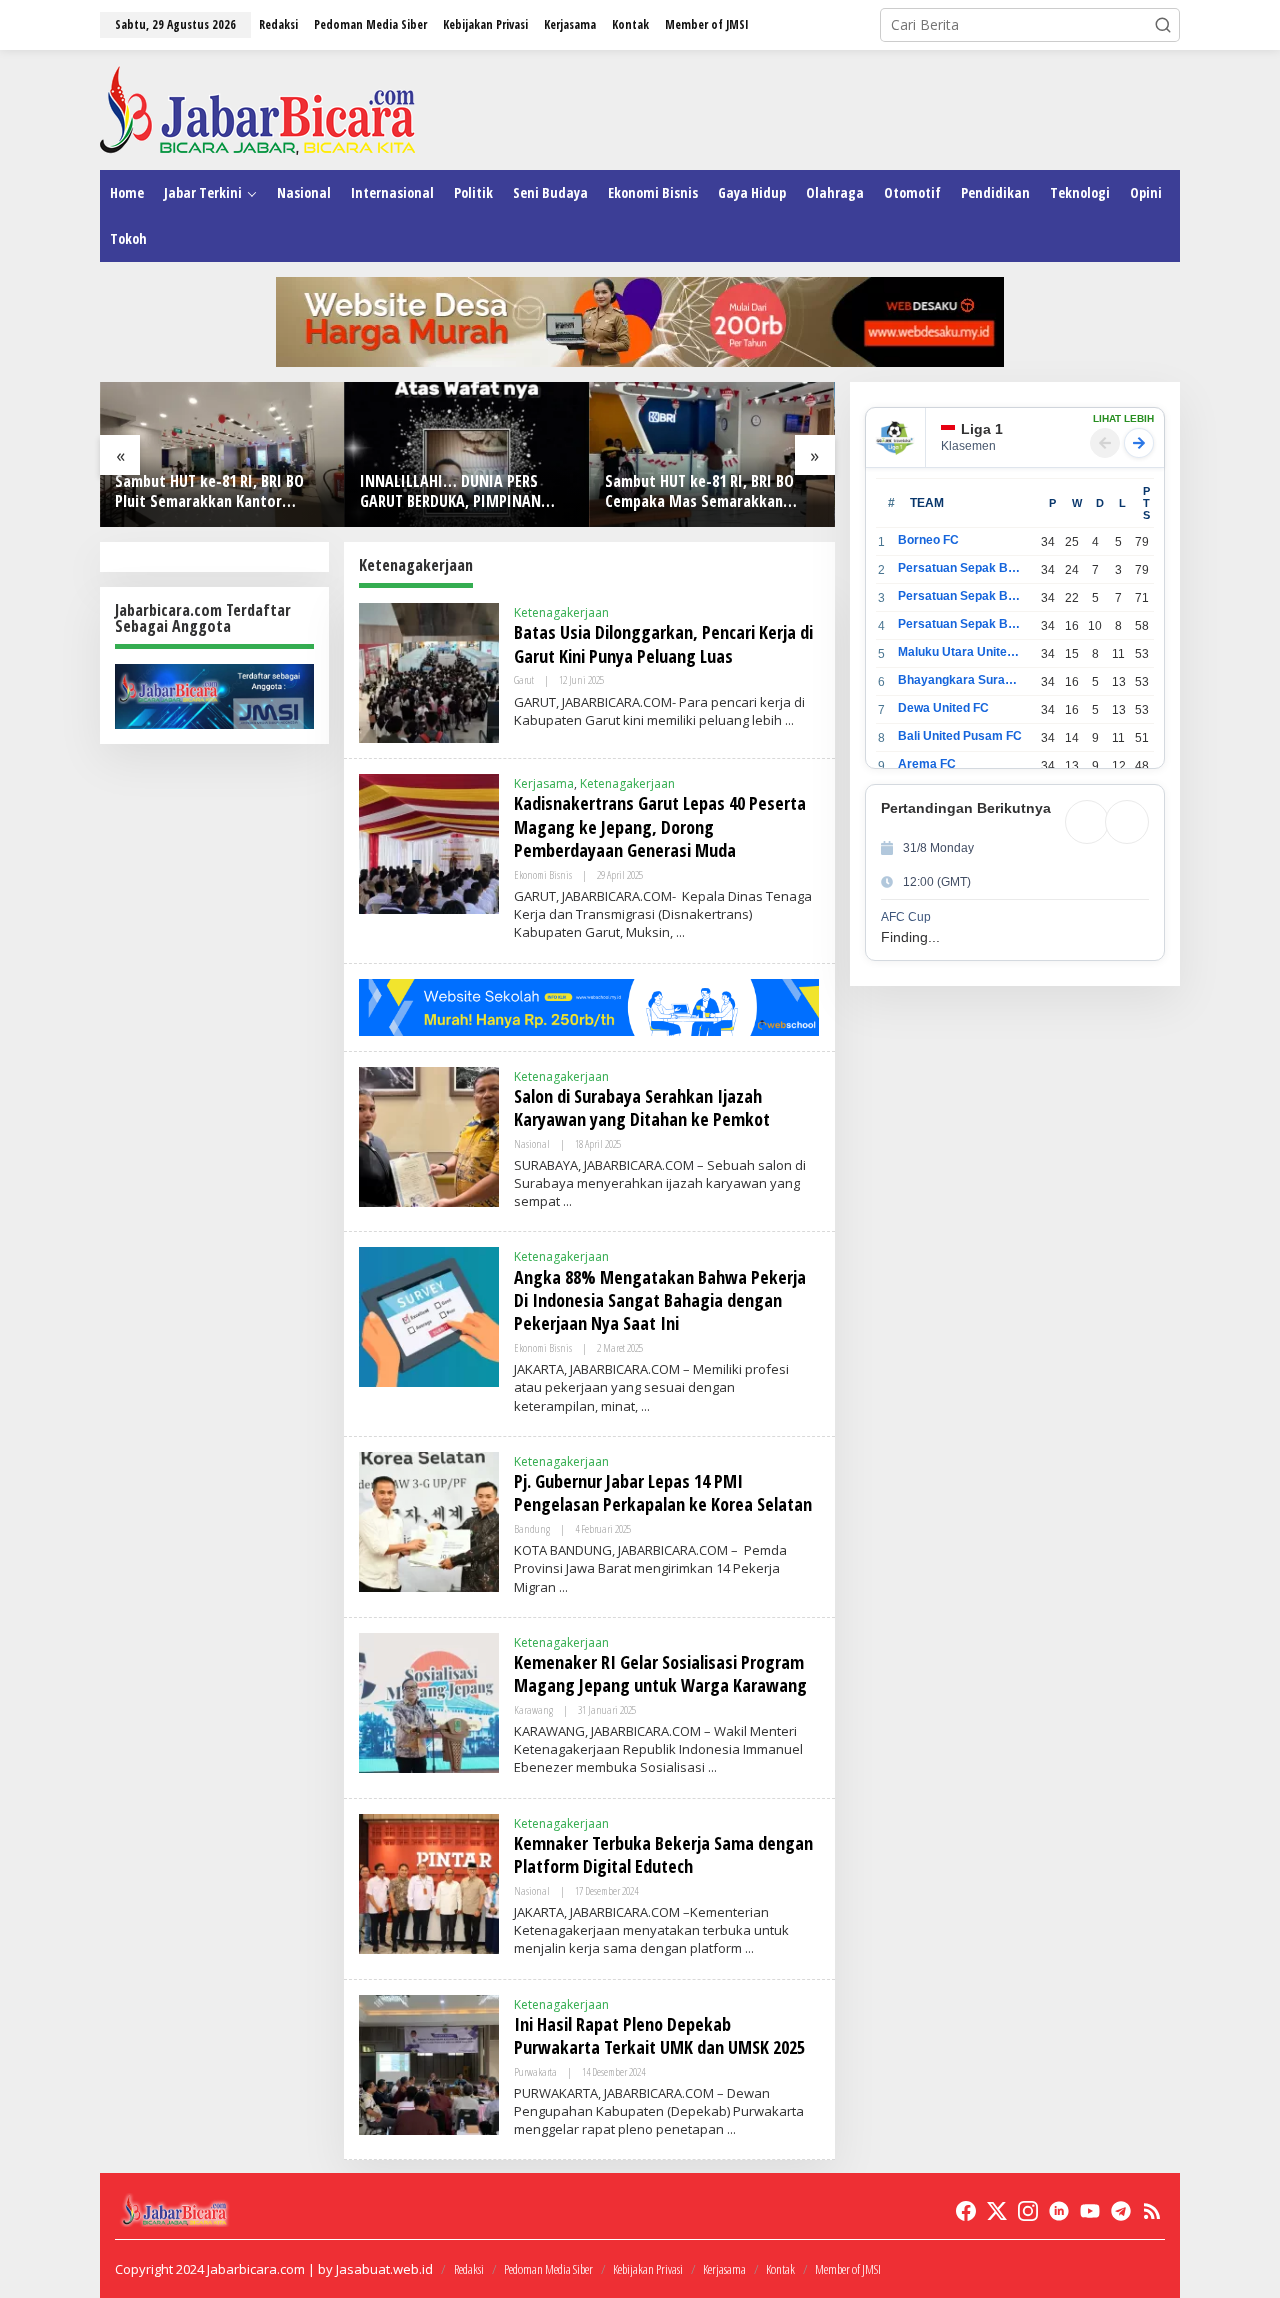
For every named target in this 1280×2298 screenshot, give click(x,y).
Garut (524, 679)
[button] (1163, 25)
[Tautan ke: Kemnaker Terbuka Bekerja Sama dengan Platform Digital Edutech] (429, 1881)
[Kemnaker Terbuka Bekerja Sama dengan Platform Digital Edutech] (749, 1948)
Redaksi (469, 2269)
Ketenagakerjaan (561, 612)
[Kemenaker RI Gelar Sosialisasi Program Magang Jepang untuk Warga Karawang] (712, 1767)
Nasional (532, 1143)
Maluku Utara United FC (960, 652)
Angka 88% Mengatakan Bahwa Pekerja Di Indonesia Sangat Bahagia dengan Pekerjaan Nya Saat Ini (660, 1300)
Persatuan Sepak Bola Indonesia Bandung (960, 568)
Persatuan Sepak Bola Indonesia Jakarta (960, 596)
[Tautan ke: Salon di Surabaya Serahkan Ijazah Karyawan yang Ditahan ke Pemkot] (429, 1134)
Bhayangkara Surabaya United (960, 680)
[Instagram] (1028, 2211)
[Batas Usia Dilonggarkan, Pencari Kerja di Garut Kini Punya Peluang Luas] (789, 720)
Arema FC (927, 764)
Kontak (780, 2269)
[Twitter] (997, 2211)
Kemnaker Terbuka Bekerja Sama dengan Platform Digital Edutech (663, 1854)
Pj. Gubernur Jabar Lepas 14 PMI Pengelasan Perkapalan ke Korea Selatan (663, 1492)
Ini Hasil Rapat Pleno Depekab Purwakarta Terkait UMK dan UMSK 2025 (659, 2035)
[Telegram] (1121, 2211)
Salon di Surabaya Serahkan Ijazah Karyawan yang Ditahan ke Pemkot (642, 1107)
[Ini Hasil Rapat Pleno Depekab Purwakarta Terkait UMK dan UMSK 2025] (731, 2129)
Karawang (533, 1709)
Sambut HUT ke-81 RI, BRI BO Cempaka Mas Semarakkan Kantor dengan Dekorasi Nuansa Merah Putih (699, 492)
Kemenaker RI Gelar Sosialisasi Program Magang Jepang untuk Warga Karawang (660, 1673)
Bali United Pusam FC (960, 736)
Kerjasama (544, 783)
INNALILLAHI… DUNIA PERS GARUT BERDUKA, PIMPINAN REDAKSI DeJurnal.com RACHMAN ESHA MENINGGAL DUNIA (453, 492)
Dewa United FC (943, 708)
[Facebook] (966, 2211)
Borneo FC (928, 540)
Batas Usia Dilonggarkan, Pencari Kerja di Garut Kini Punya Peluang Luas (663, 643)
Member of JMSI (848, 2269)
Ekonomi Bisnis (543, 874)
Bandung (532, 1528)
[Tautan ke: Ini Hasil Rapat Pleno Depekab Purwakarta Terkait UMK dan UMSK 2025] (429, 2062)
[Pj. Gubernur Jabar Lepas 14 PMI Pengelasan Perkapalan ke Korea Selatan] (563, 1587)
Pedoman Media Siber (548, 2269)
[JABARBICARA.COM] (257, 108)
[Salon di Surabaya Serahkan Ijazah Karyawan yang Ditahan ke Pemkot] (567, 1201)
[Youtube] (1090, 2211)
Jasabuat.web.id (384, 2269)
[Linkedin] (1059, 2211)
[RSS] (1152, 2211)
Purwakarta (535, 2071)
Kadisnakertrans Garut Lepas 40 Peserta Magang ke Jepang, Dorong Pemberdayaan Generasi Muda (660, 826)
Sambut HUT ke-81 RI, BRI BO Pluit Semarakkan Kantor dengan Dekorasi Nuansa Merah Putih (221, 492)
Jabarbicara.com (256, 2269)
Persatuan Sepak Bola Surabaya (960, 624)
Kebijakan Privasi (648, 2269)
